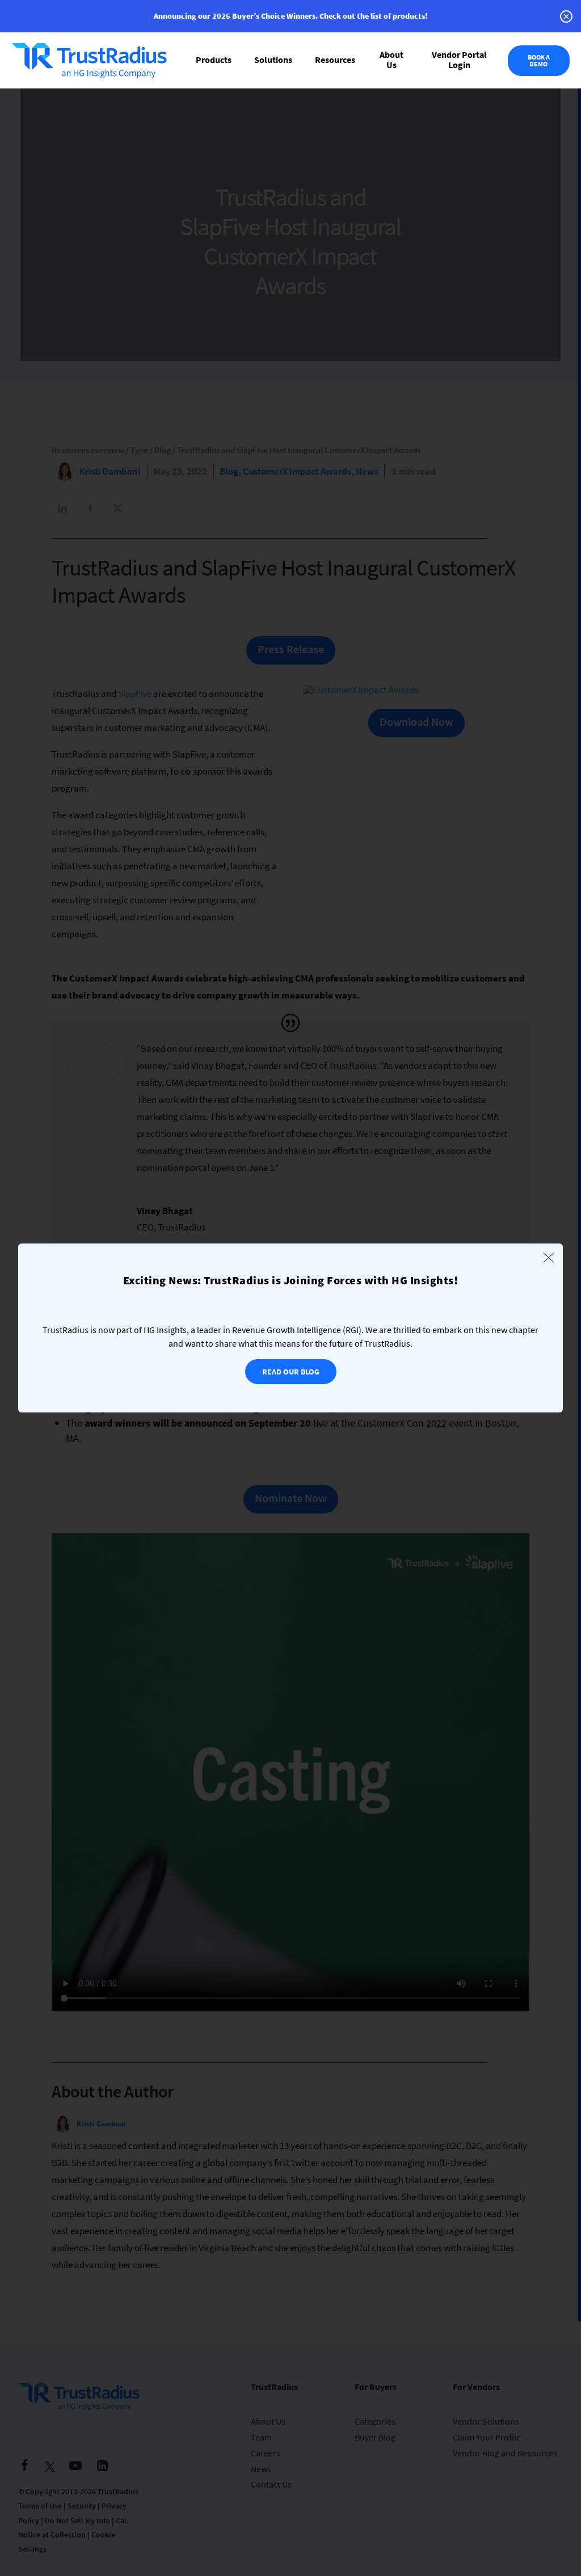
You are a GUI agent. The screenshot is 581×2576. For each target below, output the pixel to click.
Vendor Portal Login (459, 60)
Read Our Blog (291, 1372)
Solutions (273, 60)
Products (214, 60)
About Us (391, 60)
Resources (335, 60)
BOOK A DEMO (539, 60)
